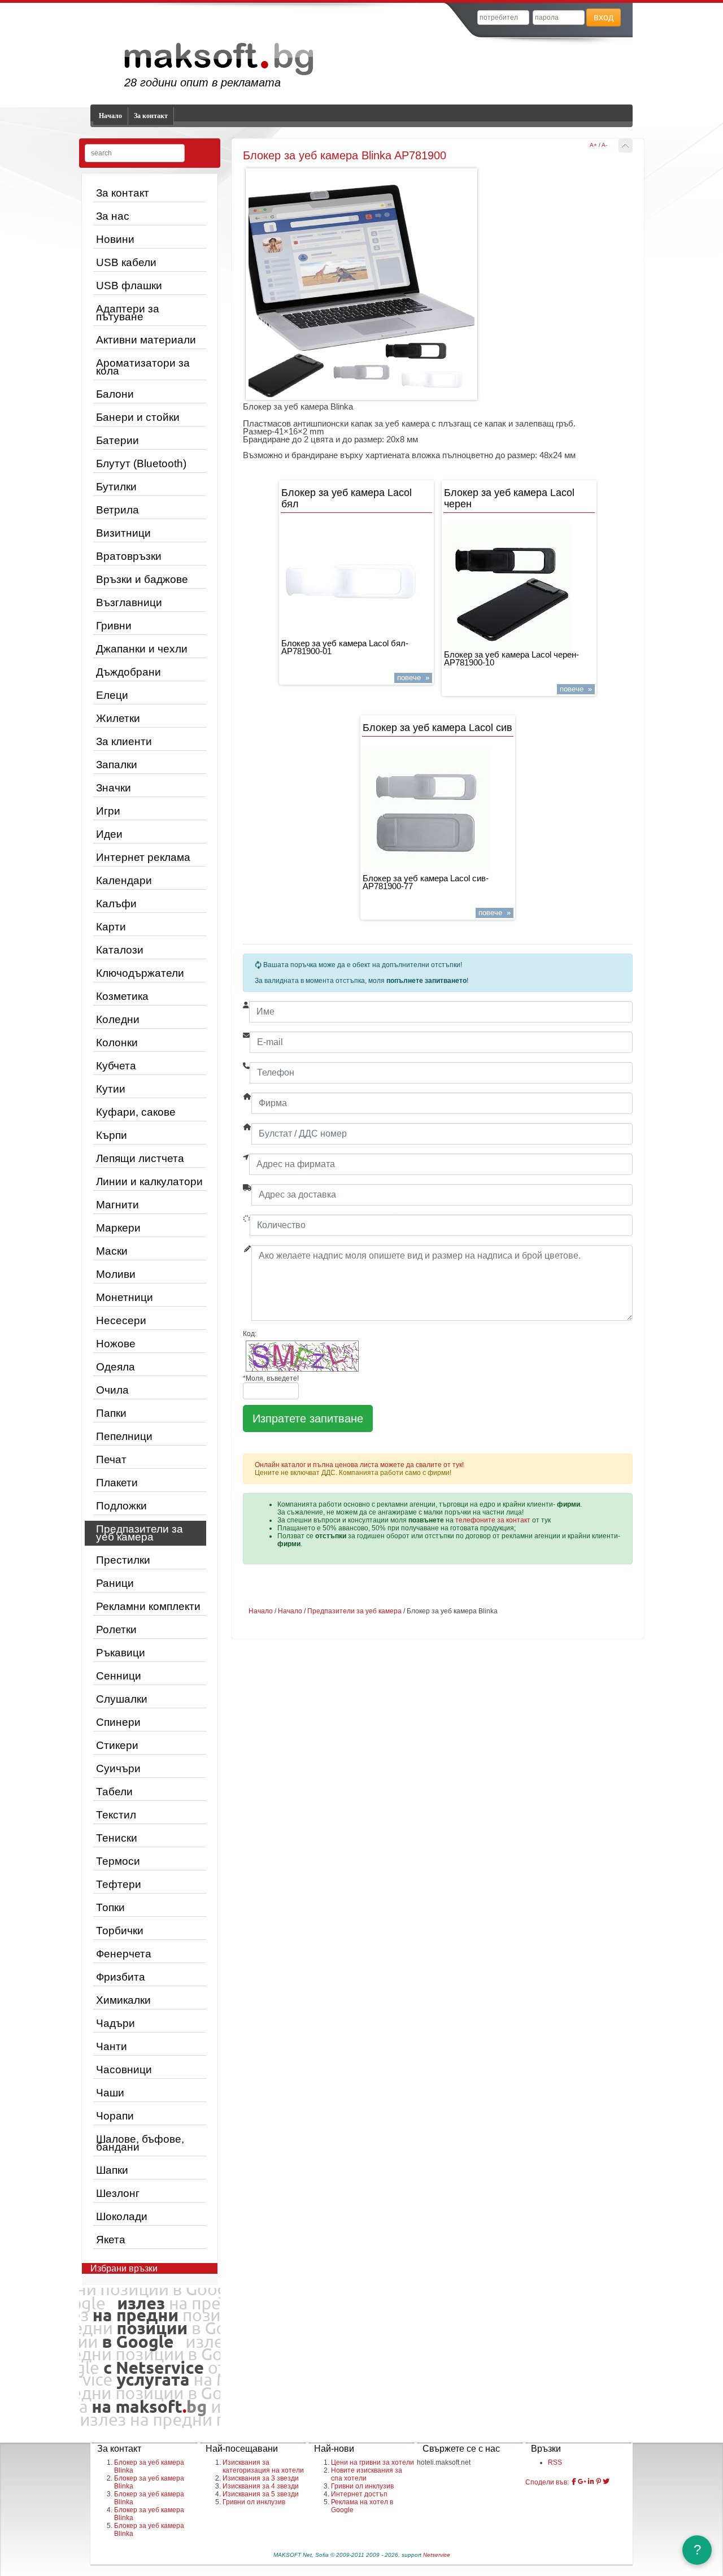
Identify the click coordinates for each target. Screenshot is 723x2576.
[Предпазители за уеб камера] (626, 145)
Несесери (121, 1320)
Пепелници (124, 1436)
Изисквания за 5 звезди (261, 2494)
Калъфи (116, 904)
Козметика (122, 996)
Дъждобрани (129, 672)
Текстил (116, 1815)
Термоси (118, 1861)
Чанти (112, 2046)
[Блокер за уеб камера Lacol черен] (519, 587)
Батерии (117, 440)
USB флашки (129, 286)
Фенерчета (124, 1954)
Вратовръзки (129, 556)
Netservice (437, 2555)
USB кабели (126, 262)
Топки (110, 1907)
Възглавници (129, 602)
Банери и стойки (138, 417)
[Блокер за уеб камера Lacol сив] (438, 811)
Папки (111, 1413)
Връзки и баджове (142, 579)
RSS (555, 2462)
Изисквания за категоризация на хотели (263, 2466)
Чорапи (115, 2116)
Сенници (119, 1676)
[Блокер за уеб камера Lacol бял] (356, 582)
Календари (124, 880)
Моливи (116, 1274)
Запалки (117, 765)
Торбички (120, 1931)
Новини (115, 239)
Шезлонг (118, 2193)
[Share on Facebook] (574, 2482)
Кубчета (116, 1066)
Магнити (117, 1205)
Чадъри (116, 2023)
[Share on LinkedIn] (591, 2482)
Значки (114, 788)
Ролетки (116, 1629)
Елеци (112, 695)
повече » (413, 678)
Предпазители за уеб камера (140, 1533)
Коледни (118, 1019)
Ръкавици (121, 1653)
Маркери (118, 1228)
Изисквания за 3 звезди (261, 2478)
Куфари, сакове (136, 1112)
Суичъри (118, 1768)
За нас (113, 216)
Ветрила (117, 510)
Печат (111, 1459)
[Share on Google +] (582, 2482)
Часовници (124, 2070)
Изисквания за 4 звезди (261, 2486)
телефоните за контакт (493, 1520)
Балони (115, 394)
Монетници (125, 1297)
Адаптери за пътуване (128, 313)
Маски (112, 1251)
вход (604, 17)
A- (604, 145)
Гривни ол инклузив (254, 2502)
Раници (115, 1583)
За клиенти (124, 741)
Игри (108, 811)
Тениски (117, 1838)
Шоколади (122, 2216)
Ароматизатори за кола (143, 367)
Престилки (123, 1560)
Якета (111, 2240)
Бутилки (116, 487)
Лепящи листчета (140, 1158)
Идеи (109, 834)
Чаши (110, 2093)
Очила (112, 1390)
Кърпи (112, 1135)
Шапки (112, 2170)
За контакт (151, 116)
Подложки (121, 1506)
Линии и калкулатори (149, 1182)
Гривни (114, 626)
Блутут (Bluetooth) (141, 464)
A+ (593, 145)
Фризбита (121, 1977)
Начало (110, 116)
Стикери (117, 1745)
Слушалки (122, 1699)
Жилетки (118, 718)
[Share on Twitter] (606, 2482)
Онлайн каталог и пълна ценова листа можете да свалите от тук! (359, 1465)
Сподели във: (547, 2482)
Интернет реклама (143, 857)
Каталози (120, 950)
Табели (114, 1792)
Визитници (123, 533)
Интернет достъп (359, 2494)
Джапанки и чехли (142, 649)
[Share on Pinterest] (598, 2482)
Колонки (117, 1043)
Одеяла (116, 1367)
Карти (111, 927)
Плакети (117, 1483)
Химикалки (123, 2000)
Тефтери (119, 1884)
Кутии (111, 1089)
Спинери (118, 1722)
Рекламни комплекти (148, 1606)
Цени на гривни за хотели (373, 2462)
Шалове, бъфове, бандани (140, 2143)
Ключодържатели (140, 973)
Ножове (116, 1344)
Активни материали (146, 340)
